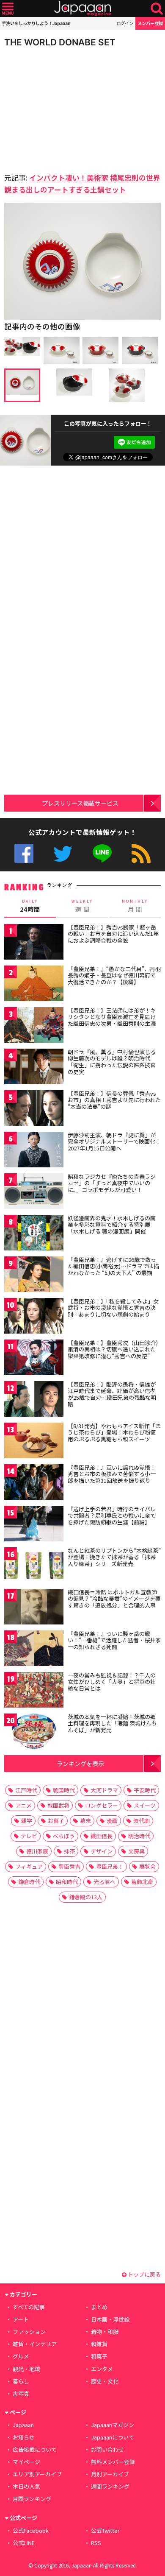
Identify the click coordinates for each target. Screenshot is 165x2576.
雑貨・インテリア (35, 2344)
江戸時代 (26, 1790)
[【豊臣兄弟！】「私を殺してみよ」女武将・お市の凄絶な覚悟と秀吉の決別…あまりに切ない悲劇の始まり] (34, 1317)
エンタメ (102, 2369)
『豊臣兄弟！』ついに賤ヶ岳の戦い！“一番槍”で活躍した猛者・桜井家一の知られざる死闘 (114, 1640)
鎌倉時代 (29, 1882)
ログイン (125, 23)
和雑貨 (99, 2344)
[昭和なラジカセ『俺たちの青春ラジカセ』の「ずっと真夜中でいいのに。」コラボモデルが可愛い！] (34, 1193)
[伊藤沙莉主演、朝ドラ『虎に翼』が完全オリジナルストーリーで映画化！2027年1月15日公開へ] (34, 1151)
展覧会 (147, 1866)
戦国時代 (64, 1790)
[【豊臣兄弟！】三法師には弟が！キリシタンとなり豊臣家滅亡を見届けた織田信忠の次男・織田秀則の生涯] (34, 1026)
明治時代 (139, 1836)
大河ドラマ (104, 1790)
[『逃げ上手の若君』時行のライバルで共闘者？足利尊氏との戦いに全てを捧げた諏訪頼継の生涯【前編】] (34, 1525)
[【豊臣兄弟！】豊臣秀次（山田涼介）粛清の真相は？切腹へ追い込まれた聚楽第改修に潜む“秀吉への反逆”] (34, 1359)
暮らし (21, 2381)
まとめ (99, 2307)
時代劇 (142, 1821)
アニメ (23, 1805)
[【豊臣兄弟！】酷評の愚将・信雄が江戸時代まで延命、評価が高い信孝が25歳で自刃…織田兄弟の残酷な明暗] (34, 1400)
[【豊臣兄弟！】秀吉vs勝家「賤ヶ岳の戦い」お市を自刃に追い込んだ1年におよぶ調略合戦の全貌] (34, 943)
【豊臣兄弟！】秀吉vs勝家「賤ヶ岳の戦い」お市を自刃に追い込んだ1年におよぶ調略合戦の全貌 (113, 934)
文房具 (136, 1851)
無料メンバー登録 (113, 2462)
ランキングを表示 (80, 1763)
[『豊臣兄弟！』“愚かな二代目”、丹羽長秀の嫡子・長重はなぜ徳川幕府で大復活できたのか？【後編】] (34, 985)
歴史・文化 (105, 2381)
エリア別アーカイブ (37, 2474)
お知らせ (24, 2437)
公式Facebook (24, 853)
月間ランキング (32, 2499)
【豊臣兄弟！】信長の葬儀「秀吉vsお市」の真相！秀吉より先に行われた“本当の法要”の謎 (114, 1100)
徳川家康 (37, 1851)
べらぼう (64, 1836)
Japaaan (82, 9)
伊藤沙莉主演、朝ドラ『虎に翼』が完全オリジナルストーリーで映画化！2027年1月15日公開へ (114, 1141)
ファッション (29, 2332)
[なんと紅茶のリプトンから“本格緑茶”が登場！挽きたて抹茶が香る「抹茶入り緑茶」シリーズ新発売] (34, 1567)
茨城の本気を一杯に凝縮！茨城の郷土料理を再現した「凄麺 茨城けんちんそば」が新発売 (112, 1723)
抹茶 (69, 1851)
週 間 (82, 906)
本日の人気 (26, 2486)
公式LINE (102, 853)
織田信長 (102, 1836)
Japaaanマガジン (113, 2425)
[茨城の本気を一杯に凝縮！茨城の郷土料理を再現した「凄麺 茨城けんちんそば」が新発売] (34, 1733)
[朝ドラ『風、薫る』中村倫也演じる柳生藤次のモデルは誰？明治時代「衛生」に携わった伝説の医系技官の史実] (34, 1068)
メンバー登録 (150, 23)
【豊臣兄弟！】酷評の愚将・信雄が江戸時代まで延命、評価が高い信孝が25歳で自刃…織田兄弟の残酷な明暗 (112, 1394)
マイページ (26, 2462)
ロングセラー (102, 1805)
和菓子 (99, 2356)
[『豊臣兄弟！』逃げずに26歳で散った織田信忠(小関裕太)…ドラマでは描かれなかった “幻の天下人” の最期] (34, 1276)
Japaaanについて (113, 2437)
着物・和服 (105, 2332)
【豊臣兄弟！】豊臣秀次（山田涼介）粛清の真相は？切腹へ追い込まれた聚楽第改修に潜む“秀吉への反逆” (113, 1349)
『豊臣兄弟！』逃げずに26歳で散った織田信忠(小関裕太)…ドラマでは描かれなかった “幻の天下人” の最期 (113, 1266)
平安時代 (145, 1790)
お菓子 (56, 1821)
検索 (157, 9)
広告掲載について (35, 2449)
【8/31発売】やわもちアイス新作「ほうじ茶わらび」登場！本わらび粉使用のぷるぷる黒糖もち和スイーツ (114, 1432)
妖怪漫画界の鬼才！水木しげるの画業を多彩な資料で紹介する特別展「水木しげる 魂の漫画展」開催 (112, 1225)
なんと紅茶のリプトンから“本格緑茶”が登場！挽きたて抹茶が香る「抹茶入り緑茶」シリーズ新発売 (114, 1557)
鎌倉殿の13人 (86, 1897)
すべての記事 (29, 2307)
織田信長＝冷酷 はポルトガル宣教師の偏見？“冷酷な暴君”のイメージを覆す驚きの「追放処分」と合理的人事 (114, 1599)
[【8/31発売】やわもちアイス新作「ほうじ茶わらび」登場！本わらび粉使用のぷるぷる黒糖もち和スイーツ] (34, 1442)
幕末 (85, 1821)
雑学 (27, 1821)
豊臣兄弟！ (110, 1866)
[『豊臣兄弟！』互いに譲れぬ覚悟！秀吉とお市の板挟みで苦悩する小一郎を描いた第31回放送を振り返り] (34, 1483)
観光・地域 (26, 2369)
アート (21, 2319)
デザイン (102, 1851)
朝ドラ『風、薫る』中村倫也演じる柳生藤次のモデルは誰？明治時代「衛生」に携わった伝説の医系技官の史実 (112, 1062)
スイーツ (145, 1805)
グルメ (21, 2356)
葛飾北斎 (142, 1882)
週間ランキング (110, 2486)
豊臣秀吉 (69, 1866)
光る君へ (104, 1882)
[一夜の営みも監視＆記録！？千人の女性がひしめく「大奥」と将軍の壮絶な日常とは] (34, 1691)
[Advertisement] (63, 108)
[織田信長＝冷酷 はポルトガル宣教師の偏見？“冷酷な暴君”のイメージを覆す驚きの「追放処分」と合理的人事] (34, 1608)
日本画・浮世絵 (110, 2319)
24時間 (30, 906)
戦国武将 (58, 1805)
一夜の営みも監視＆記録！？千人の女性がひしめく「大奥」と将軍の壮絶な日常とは (112, 1682)
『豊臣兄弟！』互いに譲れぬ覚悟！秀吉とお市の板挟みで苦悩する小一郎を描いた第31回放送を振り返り (112, 1474)
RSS (141, 853)
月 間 (135, 906)
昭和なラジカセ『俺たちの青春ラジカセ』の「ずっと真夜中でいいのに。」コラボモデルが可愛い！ (112, 1183)
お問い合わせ (107, 2449)
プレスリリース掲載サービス (80, 803)
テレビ (29, 1836)
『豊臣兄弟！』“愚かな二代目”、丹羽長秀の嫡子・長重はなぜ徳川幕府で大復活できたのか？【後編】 (114, 975)
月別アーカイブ (110, 2474)
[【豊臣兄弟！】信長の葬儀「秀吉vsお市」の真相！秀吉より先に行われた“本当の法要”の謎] (34, 1109)
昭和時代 (67, 1882)
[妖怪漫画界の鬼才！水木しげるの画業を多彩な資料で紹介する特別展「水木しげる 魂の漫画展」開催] (34, 1234)
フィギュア (29, 1866)
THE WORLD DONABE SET (60, 42)
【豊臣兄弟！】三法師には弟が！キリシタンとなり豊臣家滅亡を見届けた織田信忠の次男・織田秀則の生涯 (112, 1017)
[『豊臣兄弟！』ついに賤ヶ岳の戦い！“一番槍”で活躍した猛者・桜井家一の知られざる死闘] (34, 1650)
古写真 (21, 2393)
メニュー (8, 9)
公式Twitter (63, 853)
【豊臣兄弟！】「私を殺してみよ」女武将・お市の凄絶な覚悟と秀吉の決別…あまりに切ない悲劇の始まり (113, 1308)
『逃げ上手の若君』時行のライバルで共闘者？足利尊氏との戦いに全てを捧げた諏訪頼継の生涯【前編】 (112, 1515)
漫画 (112, 1821)
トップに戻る (144, 2274)
